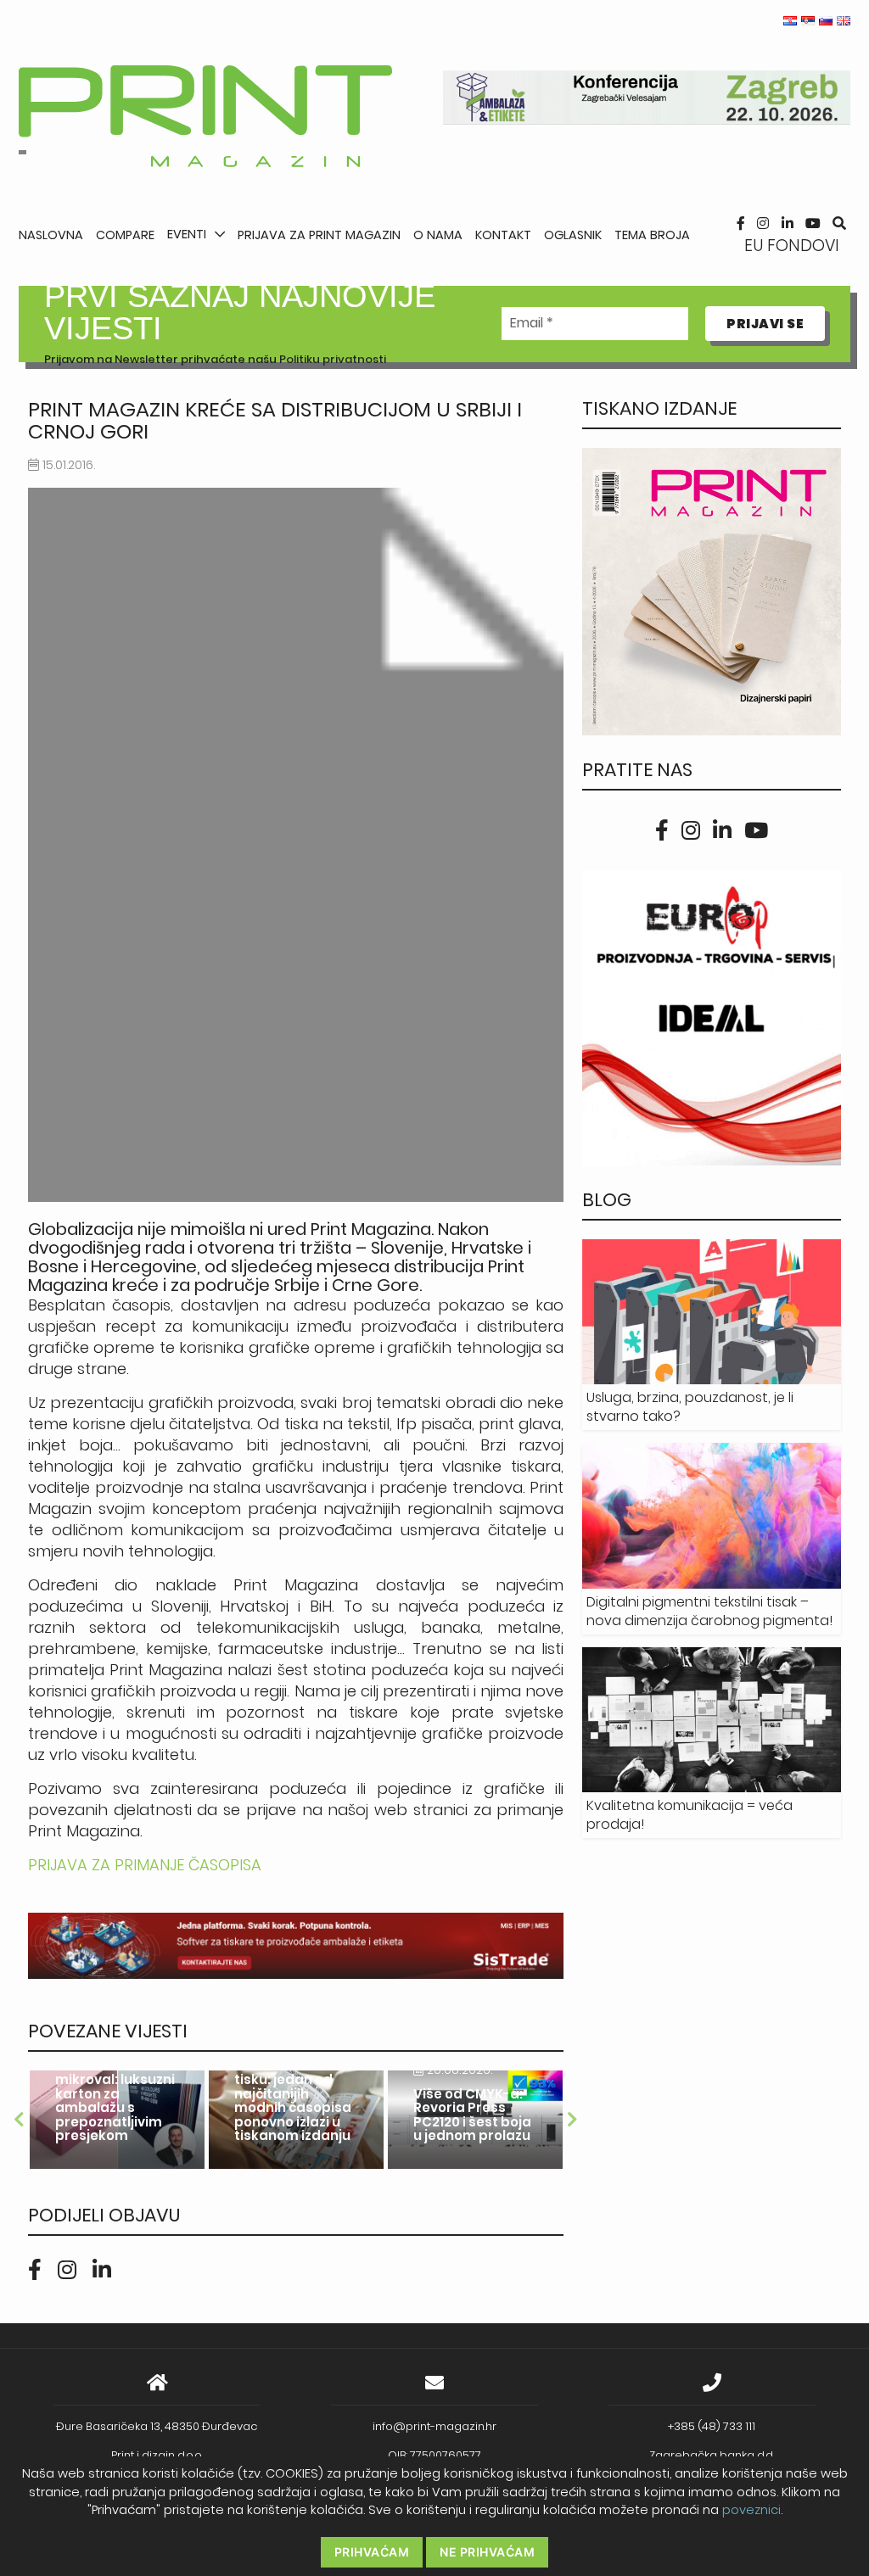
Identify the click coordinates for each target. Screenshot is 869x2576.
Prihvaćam (372, 2552)
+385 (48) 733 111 (712, 2426)
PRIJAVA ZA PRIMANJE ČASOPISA (145, 1865)
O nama (438, 235)
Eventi (187, 234)
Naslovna (51, 235)
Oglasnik (573, 235)
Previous (20, 2120)
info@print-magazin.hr (434, 2426)
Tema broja (652, 235)
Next (572, 2120)
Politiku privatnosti (333, 359)
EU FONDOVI (792, 246)
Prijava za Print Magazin (319, 235)
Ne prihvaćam (487, 2552)
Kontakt (503, 235)
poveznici (751, 2510)
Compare (125, 235)
